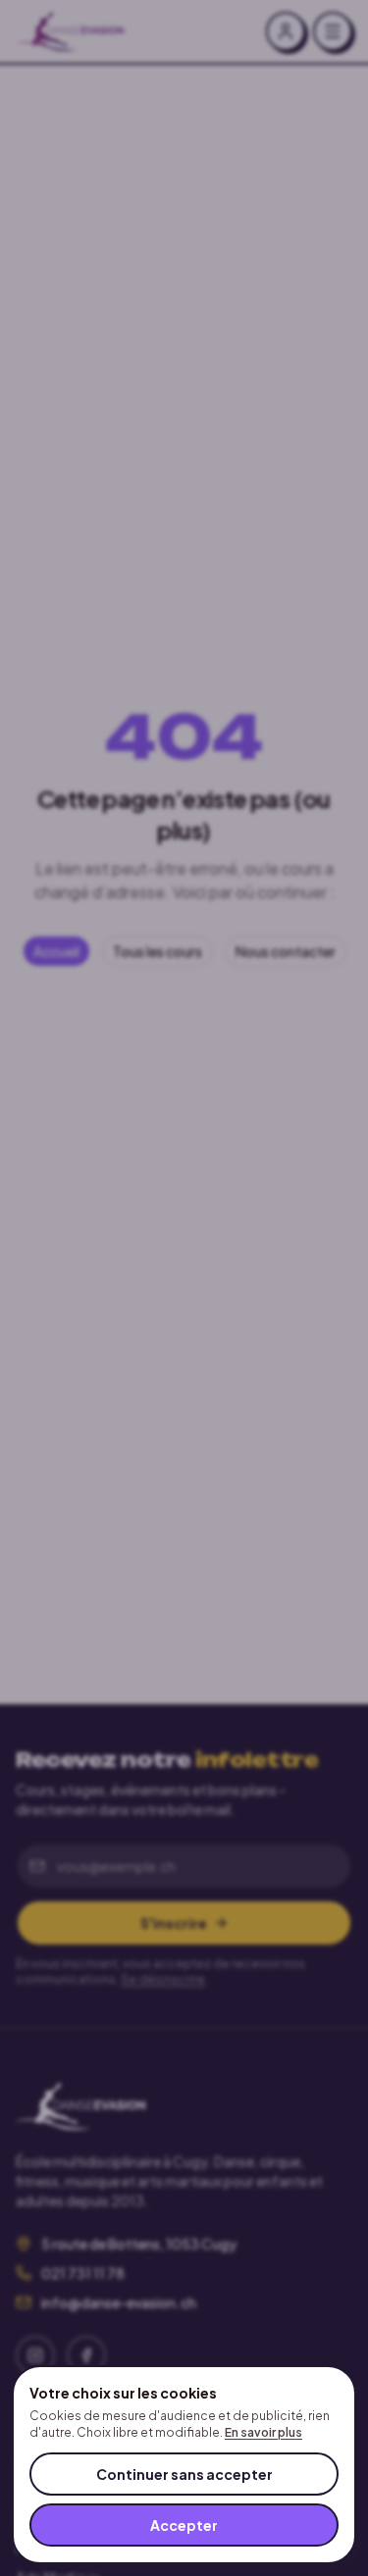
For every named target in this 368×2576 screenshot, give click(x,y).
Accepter (184, 2525)
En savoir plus (263, 2432)
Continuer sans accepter (184, 2474)
